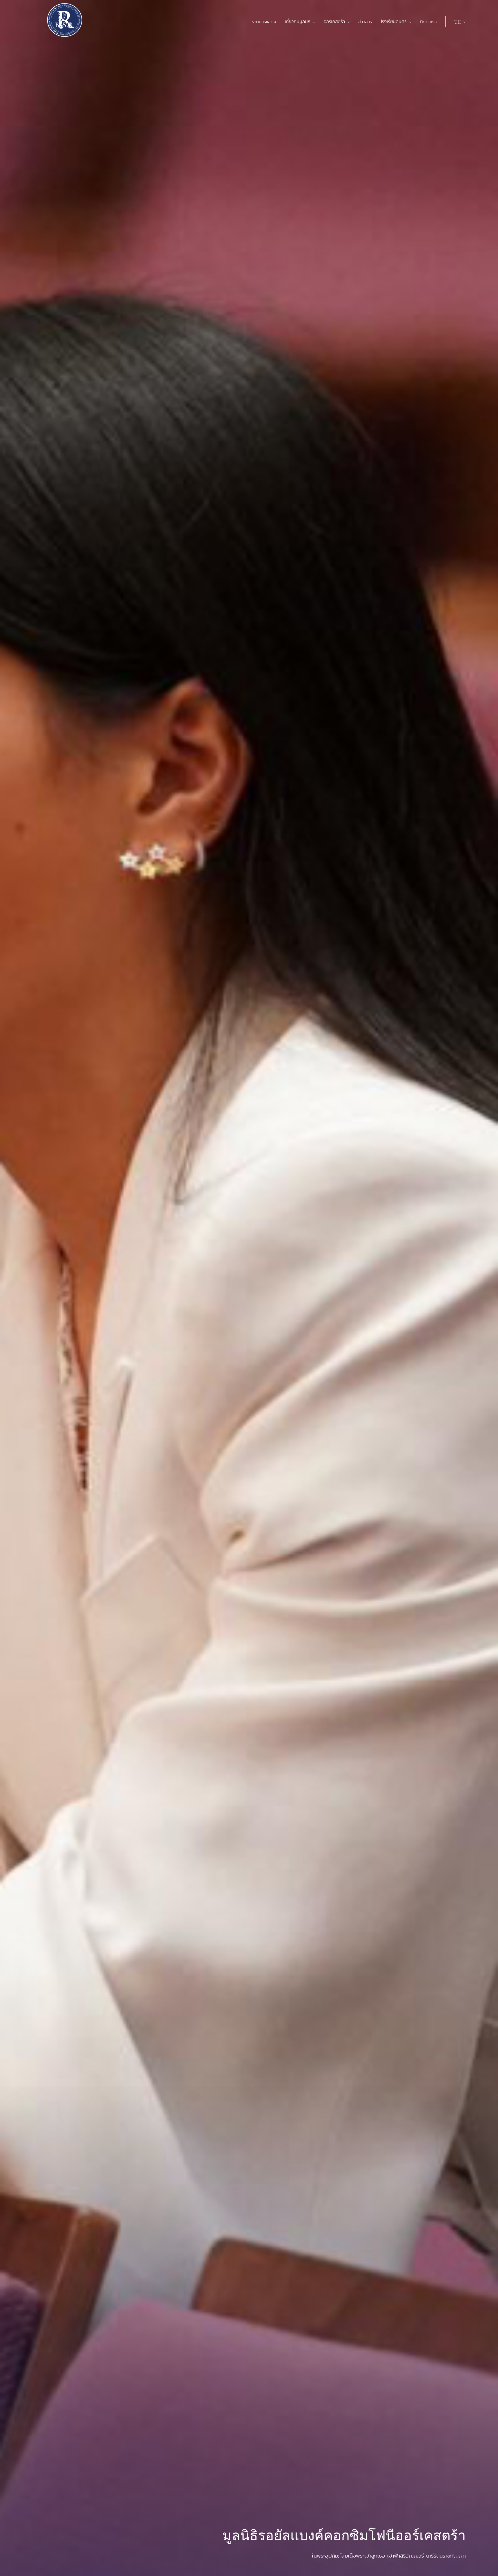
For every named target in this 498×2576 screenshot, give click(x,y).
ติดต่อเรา (428, 22)
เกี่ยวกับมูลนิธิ (298, 22)
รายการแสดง (264, 22)
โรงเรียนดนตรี (394, 22)
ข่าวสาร (365, 22)
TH (458, 22)
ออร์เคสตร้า (334, 22)
